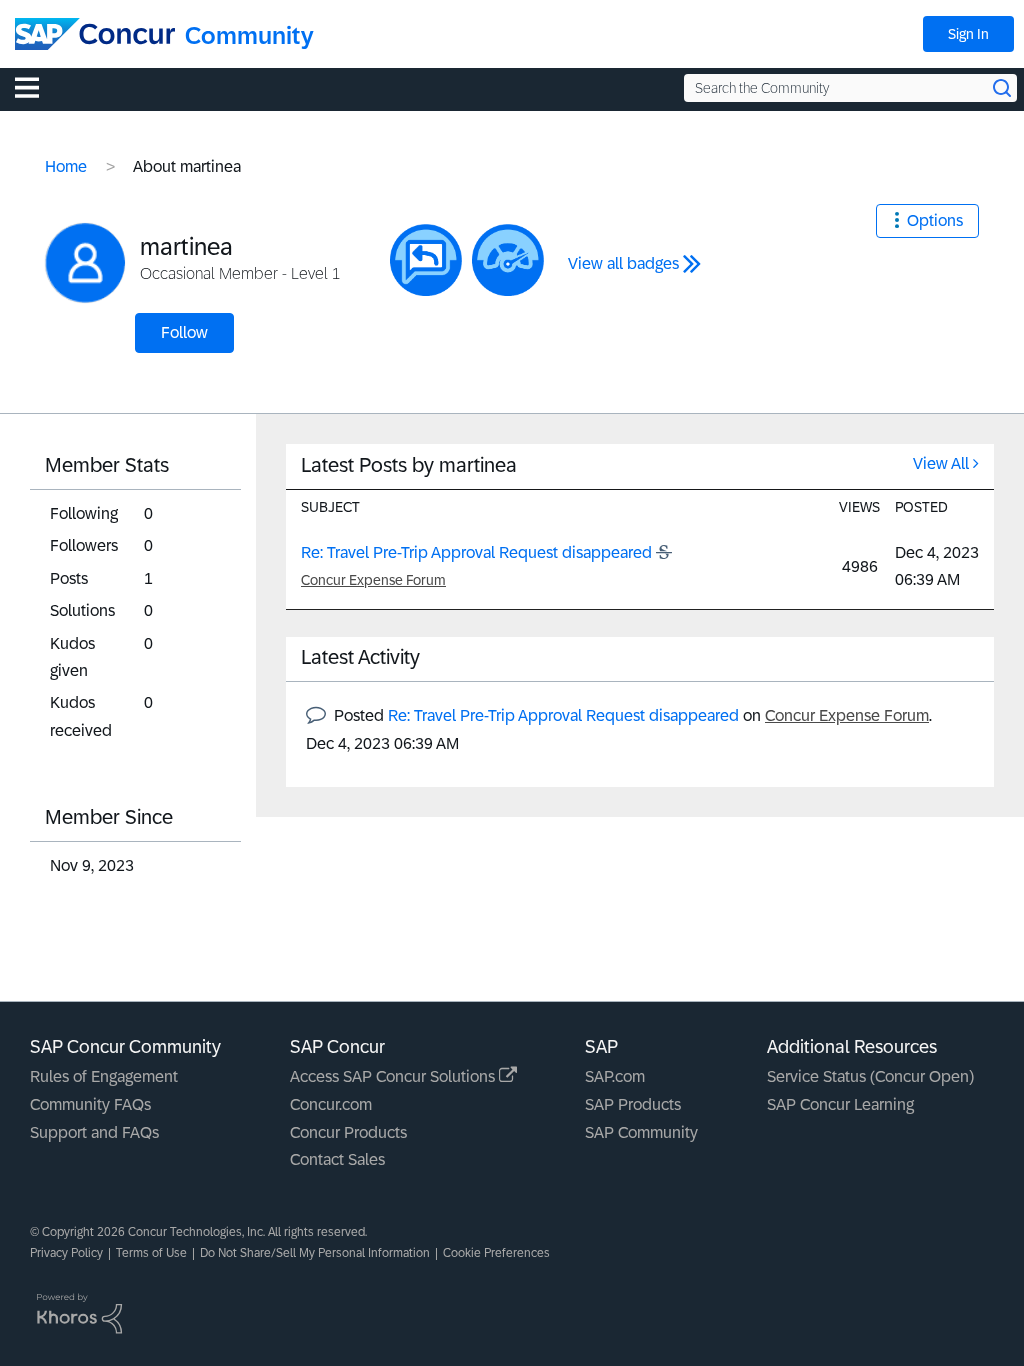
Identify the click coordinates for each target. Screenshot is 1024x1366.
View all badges (623, 263)
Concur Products (348, 1132)
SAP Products (633, 1104)
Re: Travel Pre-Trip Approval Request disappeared (478, 552)
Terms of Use (151, 1253)
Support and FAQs (94, 1132)
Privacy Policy (66, 1253)
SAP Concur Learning (840, 1104)
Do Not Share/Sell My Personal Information (315, 1253)
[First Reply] (426, 260)
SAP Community (641, 1132)
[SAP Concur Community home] (95, 34)
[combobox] (850, 88)
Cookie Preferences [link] (496, 1253)
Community (249, 35)
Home (66, 166)
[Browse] (37, 87)
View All (941, 463)
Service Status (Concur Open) (870, 1076)
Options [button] (935, 220)
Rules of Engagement (104, 1076)
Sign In (968, 34)
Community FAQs (90, 1104)
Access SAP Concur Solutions (394, 1076)
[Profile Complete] (508, 260)
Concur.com (331, 1104)
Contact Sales (337, 1159)
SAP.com (615, 1076)
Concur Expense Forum (373, 580)
